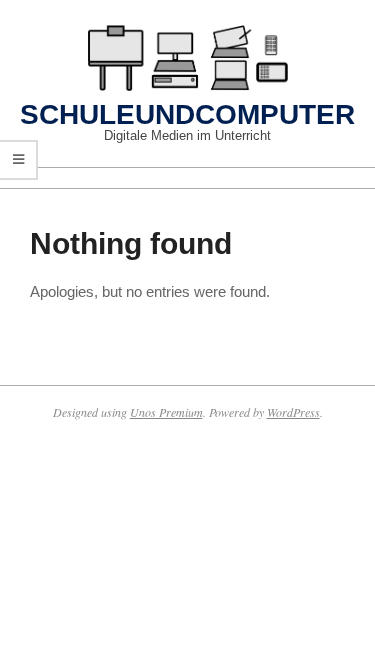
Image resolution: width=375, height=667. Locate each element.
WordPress (293, 412)
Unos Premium (166, 412)
